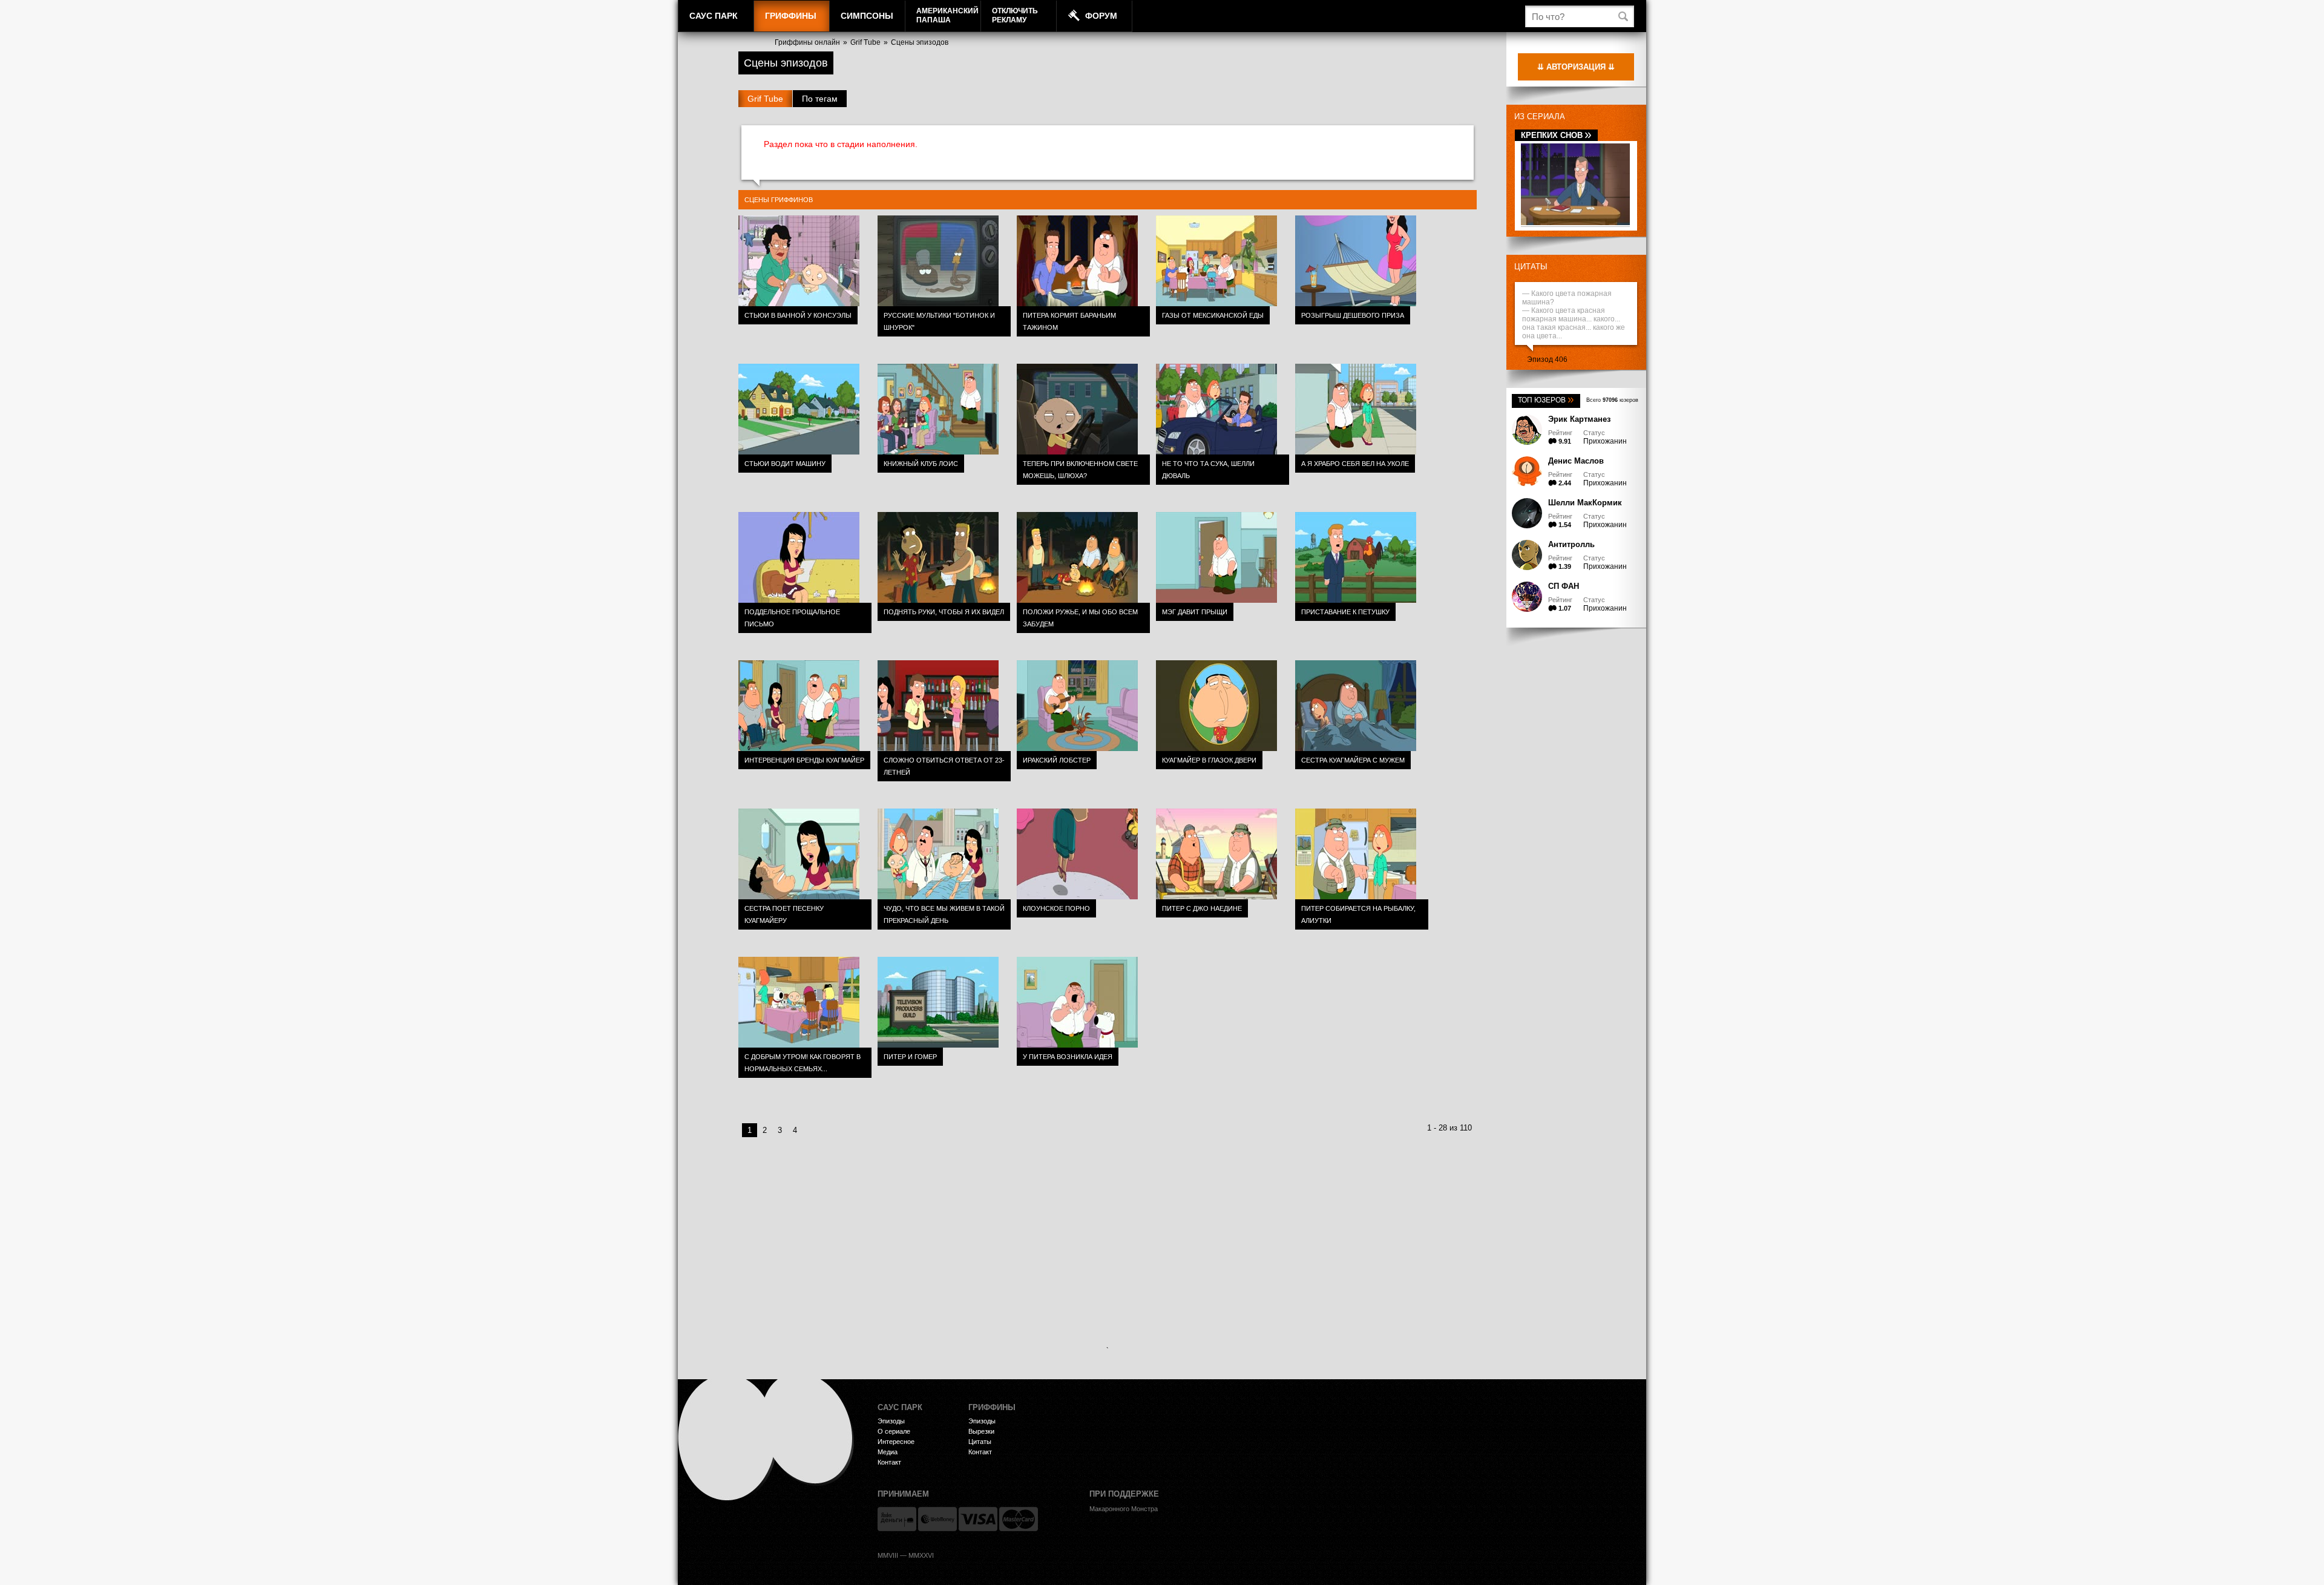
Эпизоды (891, 1421)
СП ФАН (1564, 586)
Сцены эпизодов (920, 42)
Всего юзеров (1612, 400)
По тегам (820, 99)
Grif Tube (865, 42)
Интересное (896, 1442)
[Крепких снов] (1575, 223)
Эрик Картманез (1579, 419)
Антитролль (1571, 544)
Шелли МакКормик (1585, 503)
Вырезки (981, 1431)
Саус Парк (714, 16)
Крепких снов (1556, 135)
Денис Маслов (1576, 461)
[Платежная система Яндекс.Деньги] (897, 1519)
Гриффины (791, 16)
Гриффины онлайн (807, 42)
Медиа (888, 1452)
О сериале (894, 1431)
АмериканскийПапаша (947, 15)
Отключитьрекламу (1015, 15)
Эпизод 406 (1547, 359)
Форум (1101, 16)
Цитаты (1531, 267)
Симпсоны (867, 16)
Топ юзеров (1546, 400)
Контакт (889, 1462)
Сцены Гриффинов (779, 200)
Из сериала (1540, 116)
